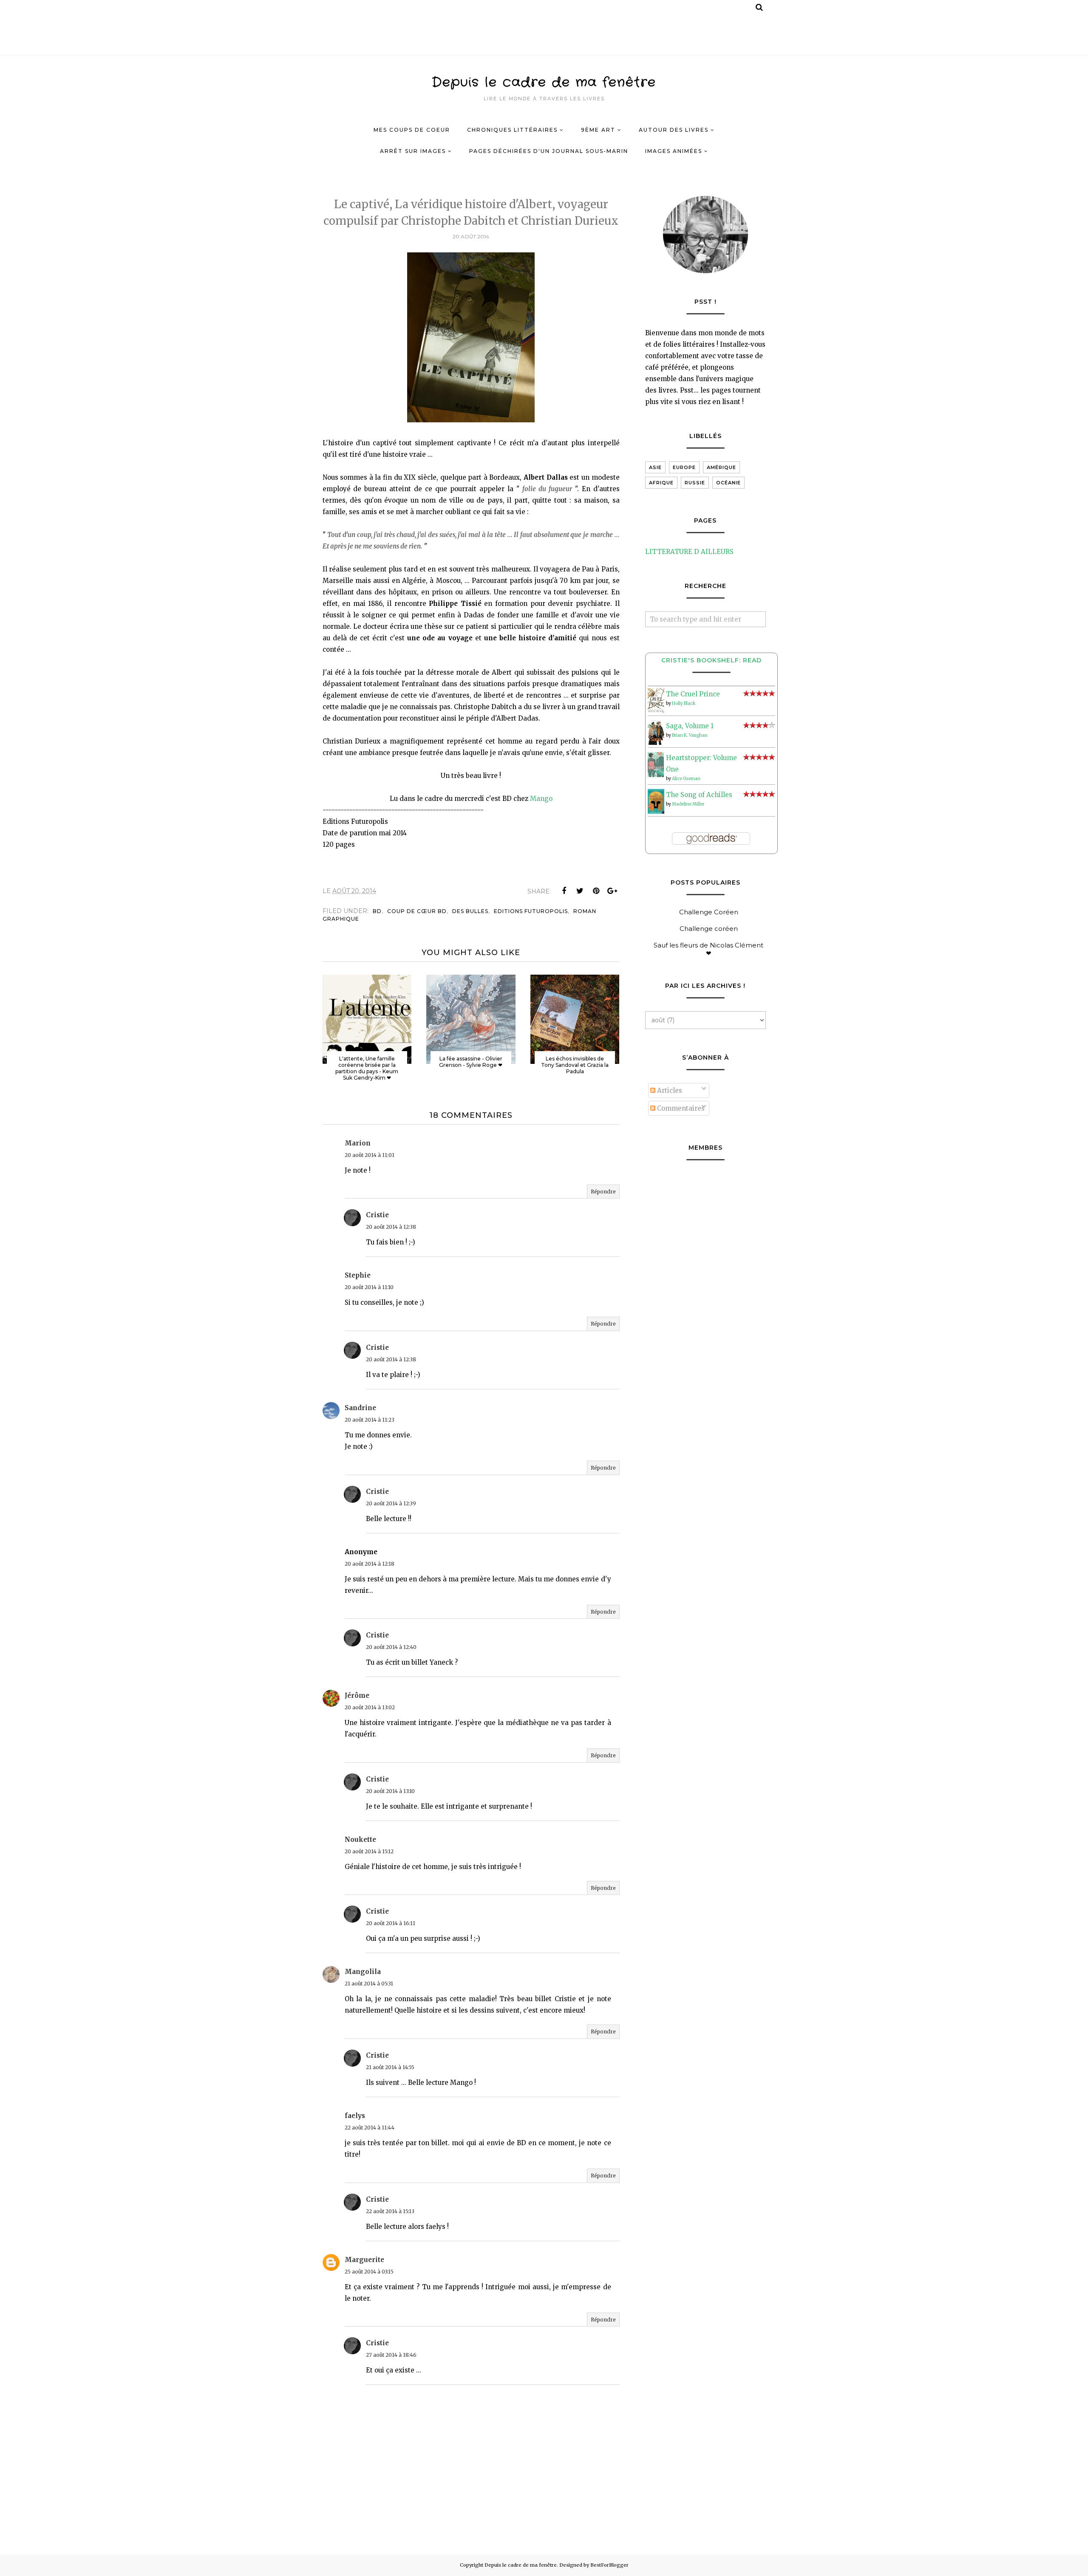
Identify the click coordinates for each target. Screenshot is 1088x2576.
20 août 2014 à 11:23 (370, 1420)
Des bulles (470, 911)
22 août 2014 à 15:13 (390, 2211)
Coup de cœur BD (417, 911)
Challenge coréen (709, 929)
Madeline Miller (688, 804)
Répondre (603, 1192)
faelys (355, 2116)
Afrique (661, 483)
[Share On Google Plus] (612, 891)
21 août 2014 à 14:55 (390, 2067)
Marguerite (364, 2260)
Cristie (377, 1215)
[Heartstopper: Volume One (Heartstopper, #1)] (656, 775)
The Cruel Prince (693, 694)
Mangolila (363, 1972)
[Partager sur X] (580, 891)
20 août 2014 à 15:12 (369, 1851)
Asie (655, 467)
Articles (669, 1090)
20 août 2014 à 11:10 (369, 1287)
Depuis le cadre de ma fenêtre (544, 83)
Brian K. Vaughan (690, 735)
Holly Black (684, 703)
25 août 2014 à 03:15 (369, 2272)
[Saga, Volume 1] (656, 742)
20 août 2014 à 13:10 (390, 1791)
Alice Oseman (686, 779)
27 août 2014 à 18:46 (391, 2355)
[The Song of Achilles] (656, 811)
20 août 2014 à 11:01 (370, 1155)
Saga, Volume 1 (690, 726)
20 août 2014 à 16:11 (391, 1923)
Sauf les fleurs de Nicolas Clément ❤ (708, 949)
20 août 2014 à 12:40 (391, 1647)
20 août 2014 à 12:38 (391, 1227)
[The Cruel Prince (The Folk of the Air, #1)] (656, 711)
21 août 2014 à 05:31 (369, 1984)
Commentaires (680, 1108)
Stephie (358, 1275)
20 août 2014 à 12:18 (370, 1564)
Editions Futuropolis (531, 911)
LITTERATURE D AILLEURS (689, 552)
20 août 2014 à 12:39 (391, 1503)
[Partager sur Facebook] (564, 891)
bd (377, 911)
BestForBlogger (609, 2565)
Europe (684, 467)
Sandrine (360, 1408)
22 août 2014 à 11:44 (370, 2128)
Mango (541, 799)
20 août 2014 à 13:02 (370, 1707)
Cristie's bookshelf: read (711, 660)
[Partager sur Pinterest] (596, 891)
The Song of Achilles (699, 795)
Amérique (721, 467)
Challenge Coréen (709, 912)
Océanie (728, 483)
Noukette (360, 1839)
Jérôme (357, 1695)
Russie (695, 483)
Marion (358, 1143)
